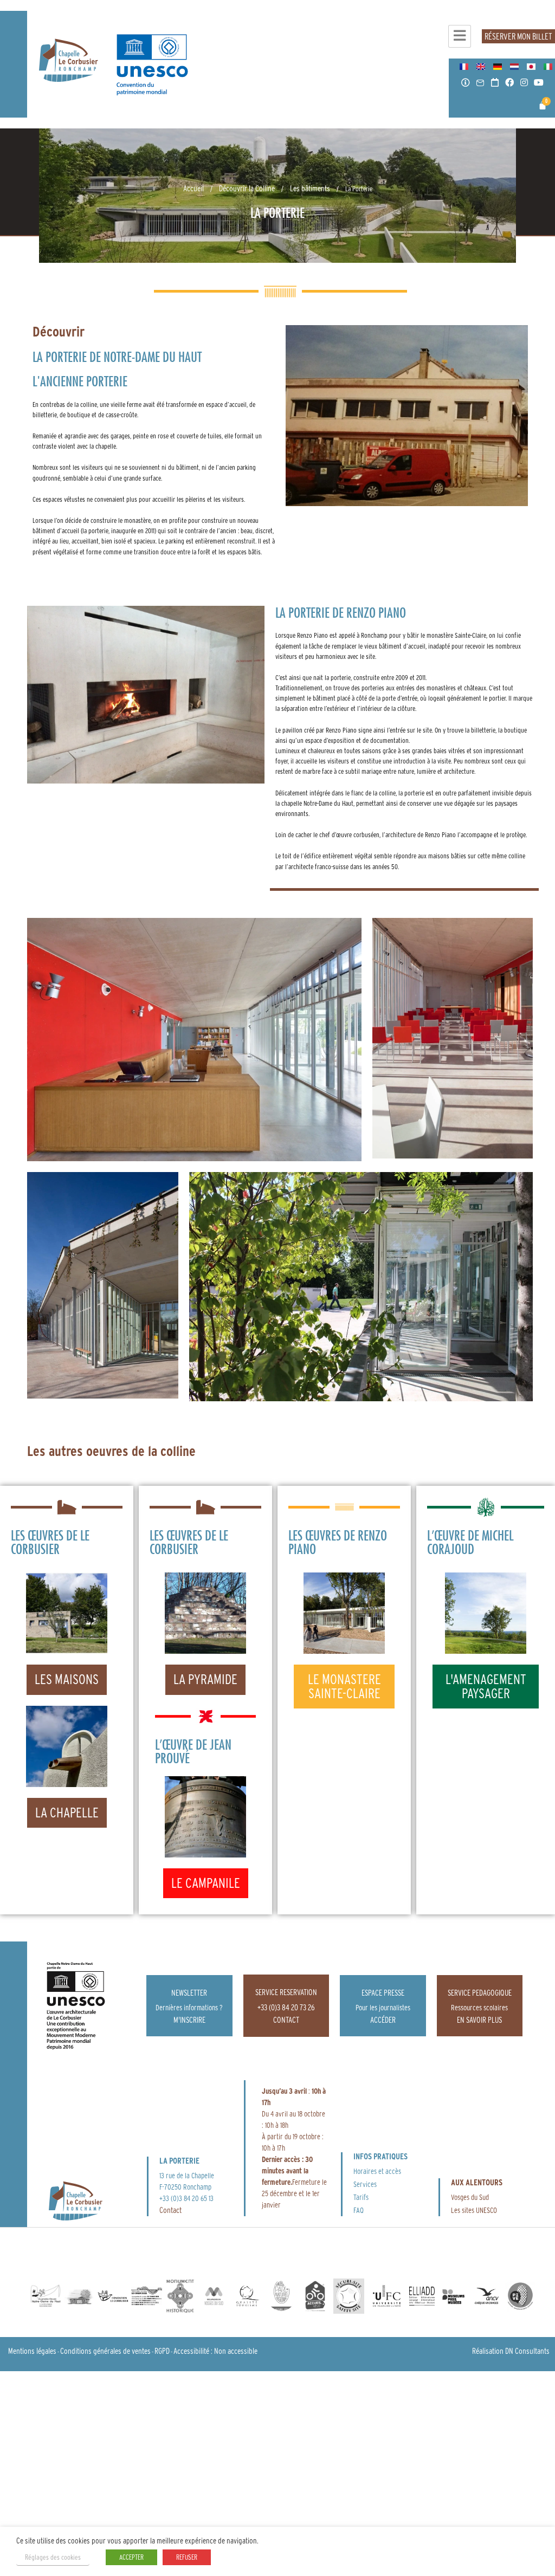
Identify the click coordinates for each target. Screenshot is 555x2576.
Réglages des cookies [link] (53, 2557)
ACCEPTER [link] (131, 2557)
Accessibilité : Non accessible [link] (215, 2351)
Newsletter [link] (189, 1993)
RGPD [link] (162, 2351)
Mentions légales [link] (32, 2351)
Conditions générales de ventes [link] (105, 2351)
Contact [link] (170, 2210)
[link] (69, 60)
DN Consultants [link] (527, 2351)
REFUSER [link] (187, 2557)
